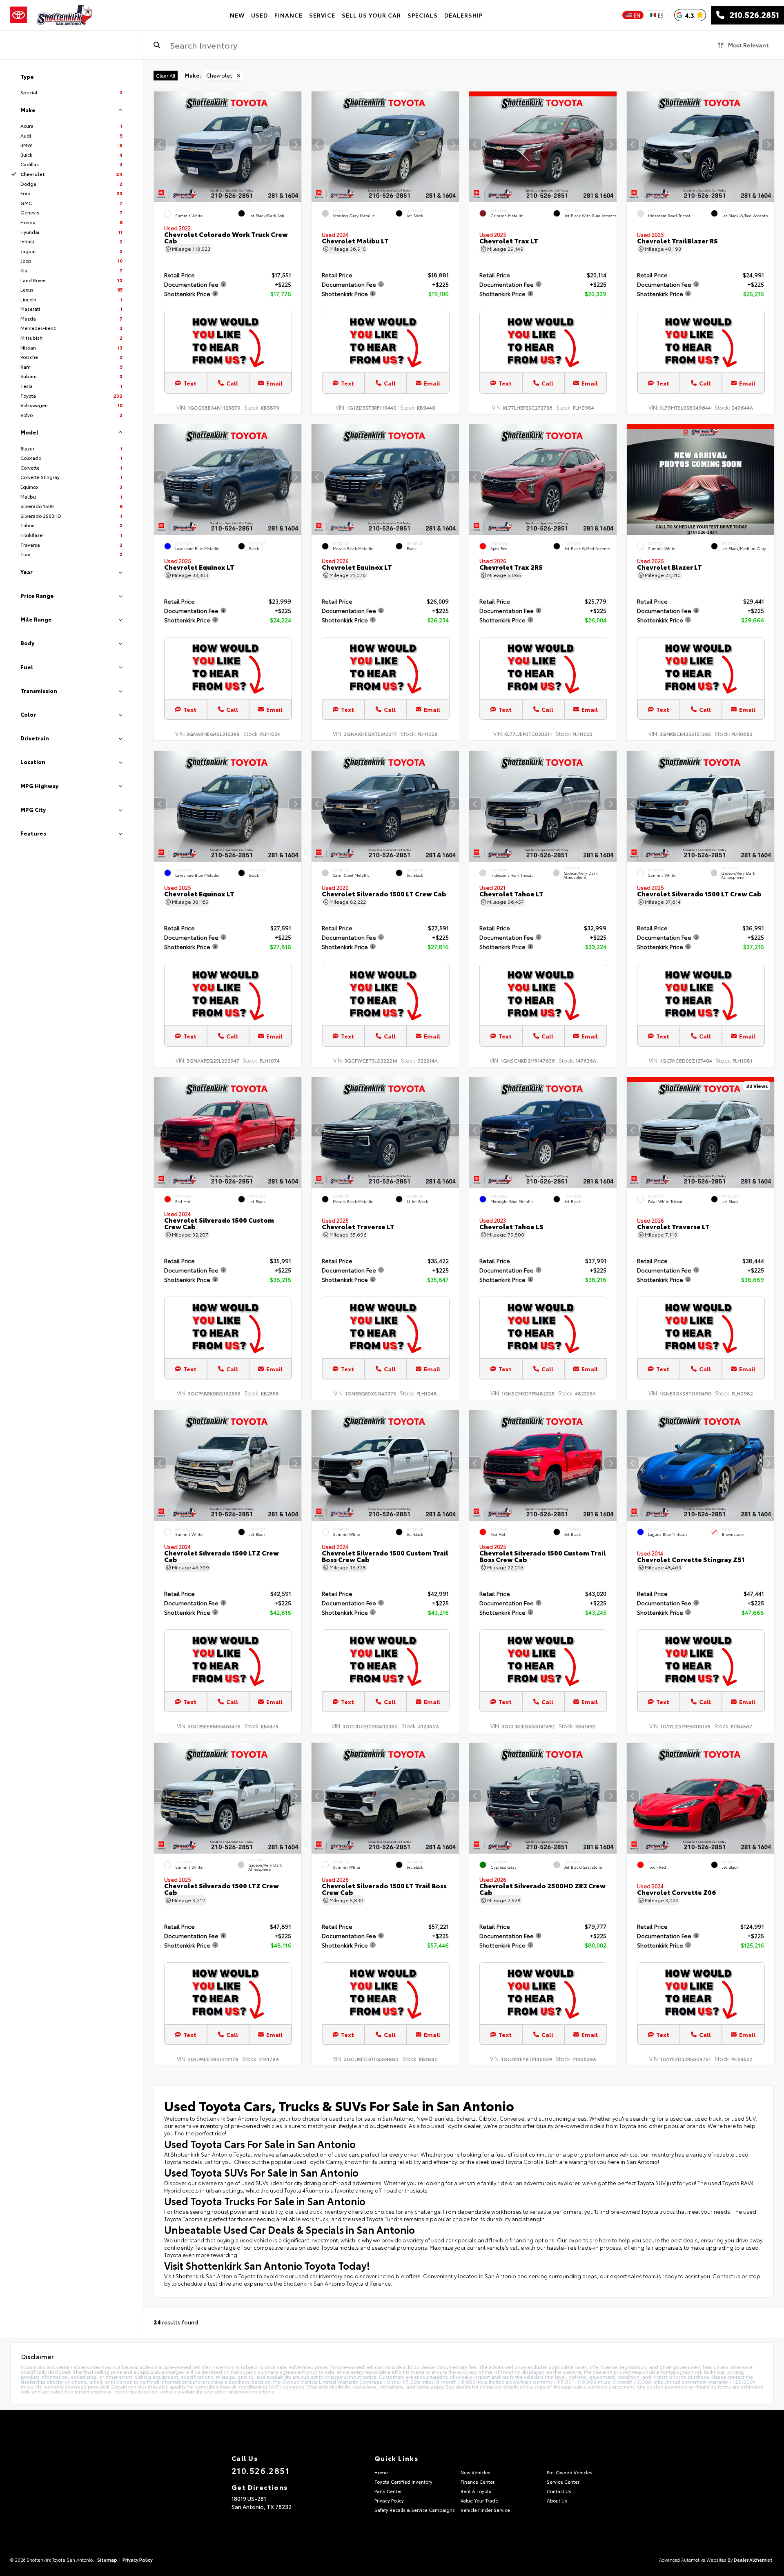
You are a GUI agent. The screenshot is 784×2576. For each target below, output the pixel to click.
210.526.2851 (752, 15)
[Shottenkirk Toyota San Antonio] (65, 15)
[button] (295, 145)
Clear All (166, 75)
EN (637, 15)
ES (661, 15)
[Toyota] (19, 15)
